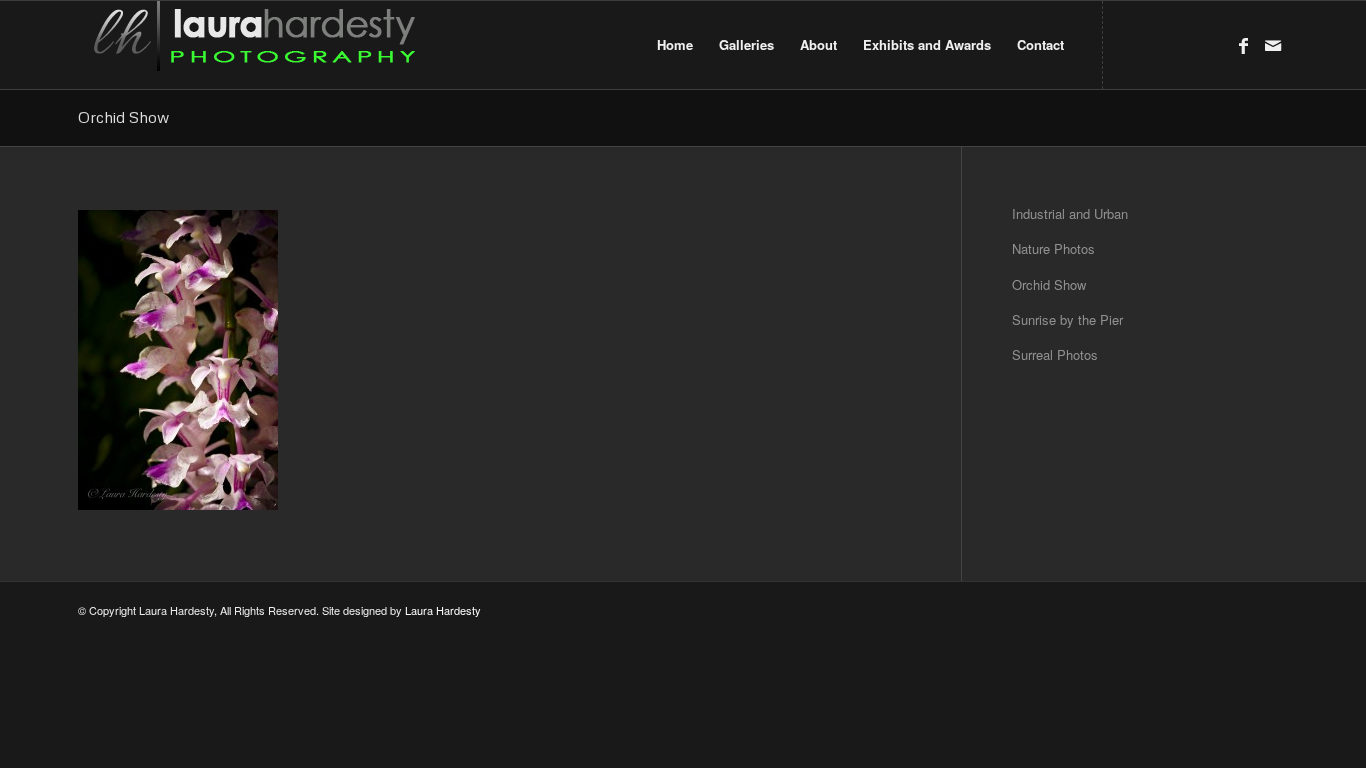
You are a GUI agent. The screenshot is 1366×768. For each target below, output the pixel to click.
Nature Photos (1053, 248)
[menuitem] (675, 45)
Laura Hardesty (443, 610)
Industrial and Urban (1070, 213)
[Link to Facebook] (1243, 44)
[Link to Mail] (1273, 44)
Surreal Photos (1055, 354)
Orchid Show (123, 117)
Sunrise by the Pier (1067, 319)
